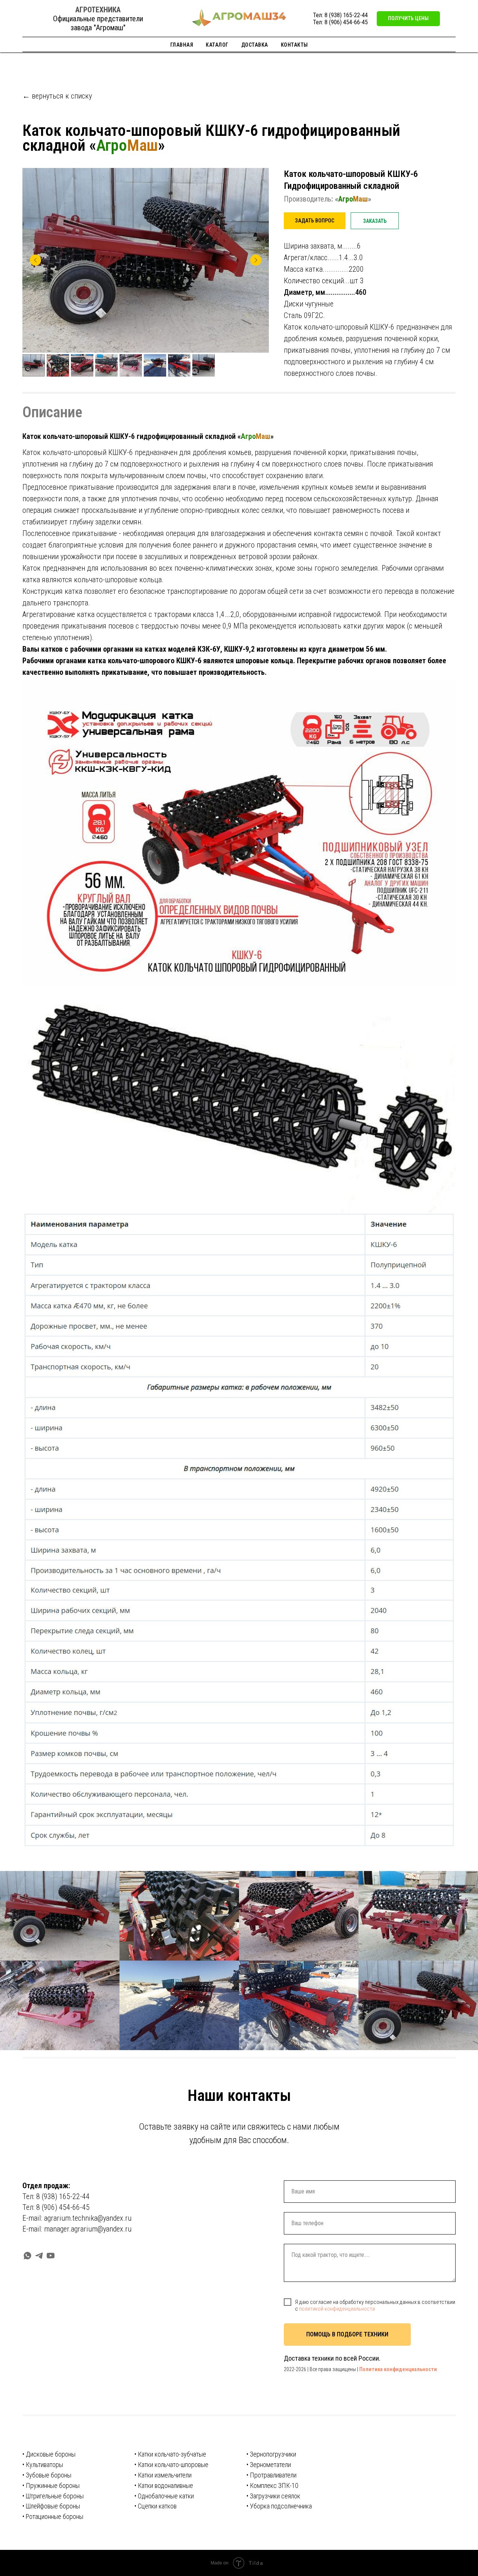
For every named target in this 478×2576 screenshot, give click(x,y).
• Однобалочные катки (164, 2496)
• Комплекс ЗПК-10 (272, 2485)
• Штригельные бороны (53, 2496)
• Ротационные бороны (53, 2516)
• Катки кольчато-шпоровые (171, 2465)
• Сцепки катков (156, 2506)
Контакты (294, 45)
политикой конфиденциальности (337, 2309)
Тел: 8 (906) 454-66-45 (340, 22)
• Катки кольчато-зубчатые (170, 2454)
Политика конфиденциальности (398, 2369)
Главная (182, 45)
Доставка (255, 45)
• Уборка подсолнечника (279, 2506)
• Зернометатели (269, 2465)
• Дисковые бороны (49, 2454)
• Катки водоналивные (164, 2485)
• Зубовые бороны (47, 2475)
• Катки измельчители (163, 2475)
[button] (408, 19)
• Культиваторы (43, 2465)
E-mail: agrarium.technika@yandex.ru (77, 2218)
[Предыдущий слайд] (35, 260)
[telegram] (39, 2256)
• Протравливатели (271, 2475)
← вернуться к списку (57, 96)
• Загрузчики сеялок (273, 2496)
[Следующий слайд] (256, 260)
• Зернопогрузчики (271, 2454)
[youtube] (51, 2256)
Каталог (217, 45)
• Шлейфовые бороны (51, 2506)
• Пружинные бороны (51, 2485)
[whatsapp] (27, 2256)
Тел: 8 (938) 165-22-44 (340, 15)
